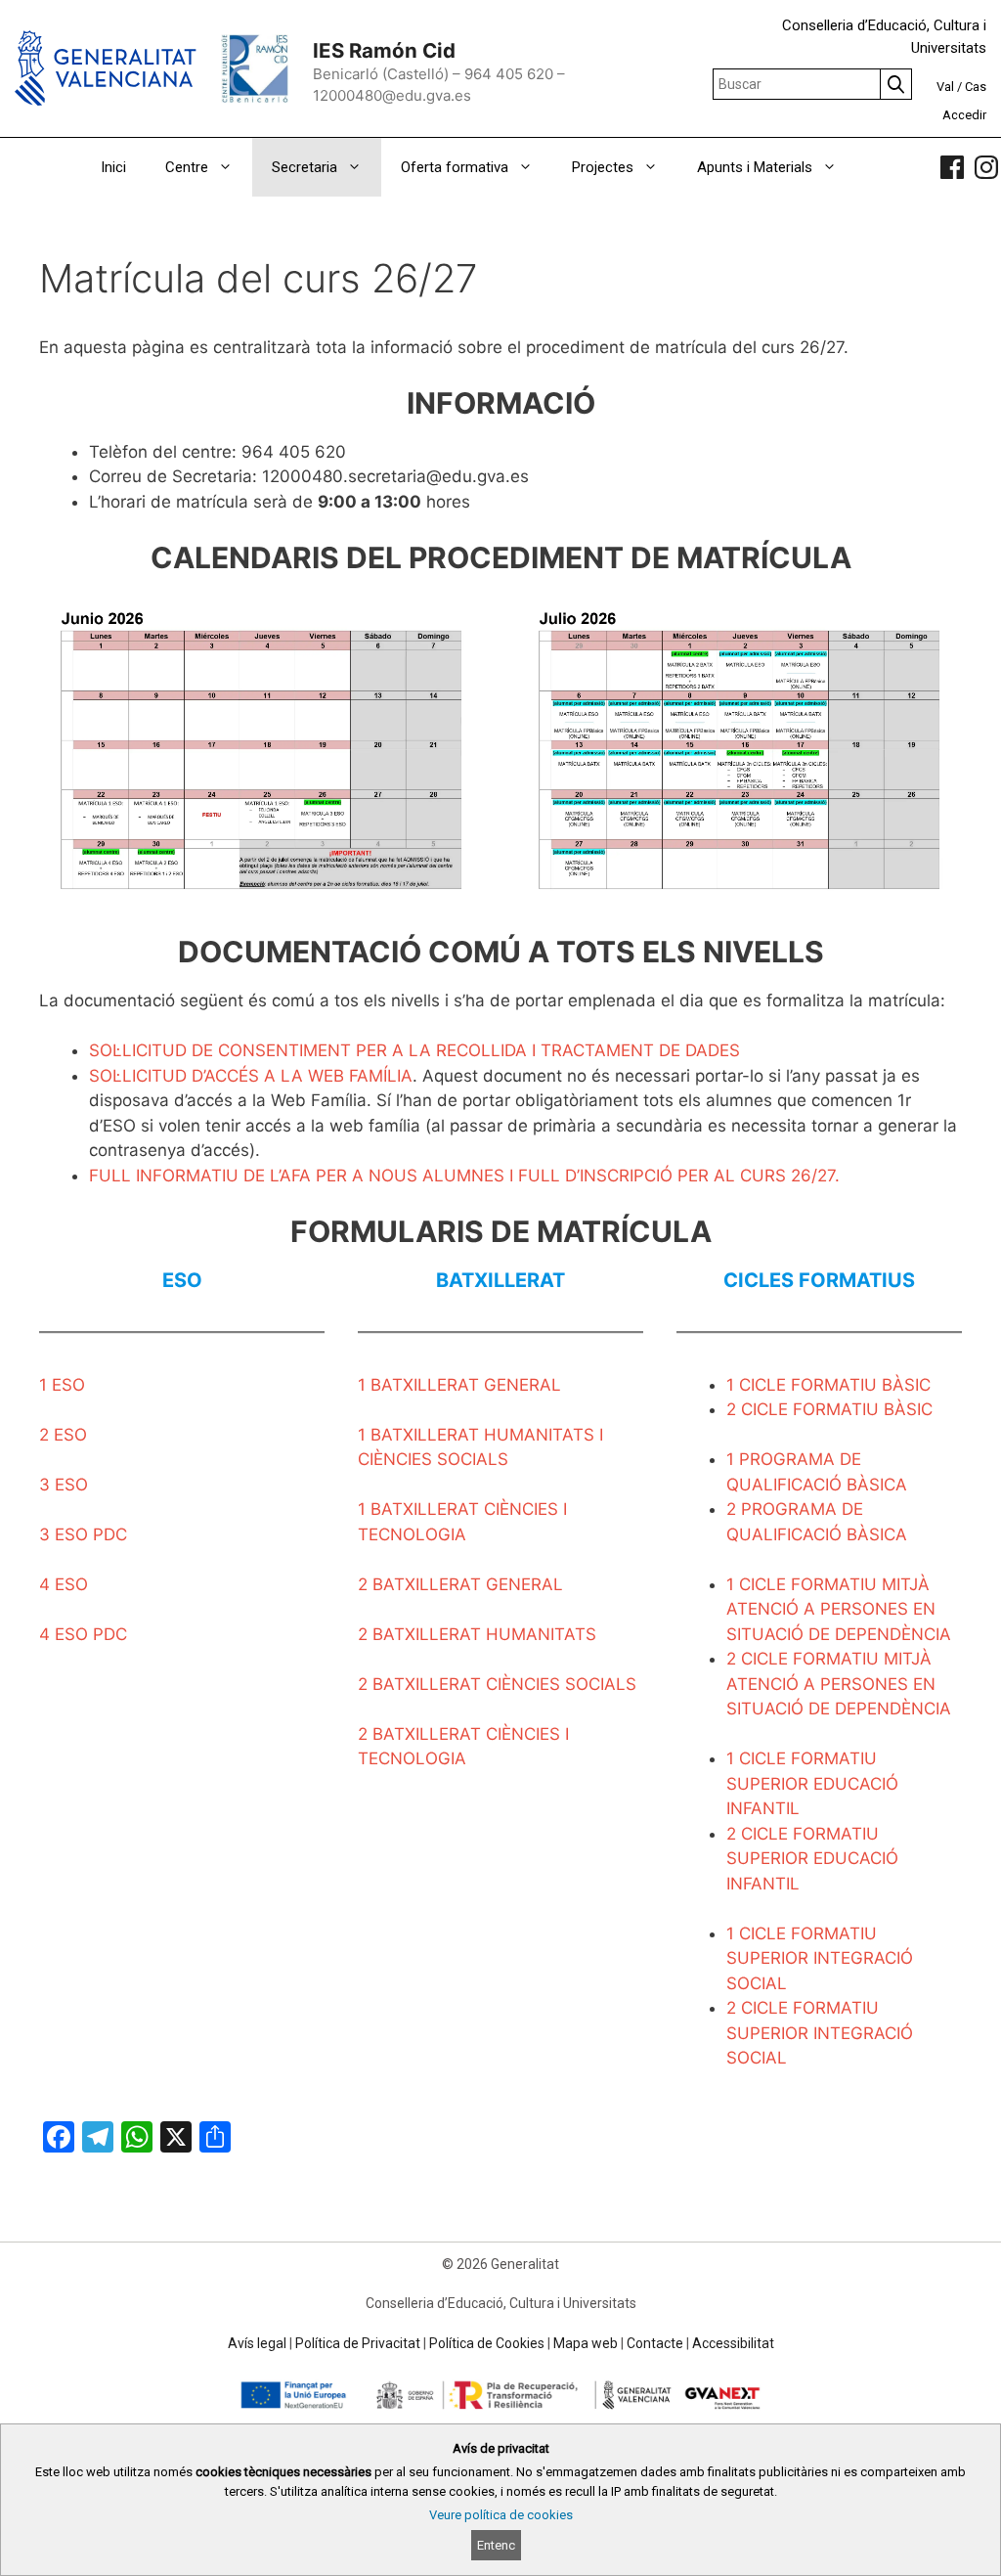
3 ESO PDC (83, 1534)
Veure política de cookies (501, 2515)
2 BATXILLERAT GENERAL (460, 1584)
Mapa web (586, 2343)
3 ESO (64, 1485)
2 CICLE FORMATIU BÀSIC (829, 1409)
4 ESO (64, 1584)
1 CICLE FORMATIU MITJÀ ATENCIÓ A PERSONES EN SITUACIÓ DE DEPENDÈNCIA (839, 1609)
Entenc (496, 2545)
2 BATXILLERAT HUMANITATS (477, 1634)
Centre (187, 167)
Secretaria (305, 167)
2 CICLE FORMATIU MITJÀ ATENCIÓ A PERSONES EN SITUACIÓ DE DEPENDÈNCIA (839, 1684)
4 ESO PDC (83, 1634)
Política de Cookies (487, 2343)
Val (945, 87)
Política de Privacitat (358, 2343)
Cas (976, 87)
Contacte (655, 2343)
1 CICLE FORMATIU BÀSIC (828, 1385)
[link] (952, 167)
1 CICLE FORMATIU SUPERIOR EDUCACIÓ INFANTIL (812, 1783)
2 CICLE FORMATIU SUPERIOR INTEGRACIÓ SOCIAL (820, 2033)
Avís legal (257, 2343)
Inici (113, 167)
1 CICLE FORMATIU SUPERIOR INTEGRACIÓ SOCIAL (820, 1958)
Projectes (603, 167)
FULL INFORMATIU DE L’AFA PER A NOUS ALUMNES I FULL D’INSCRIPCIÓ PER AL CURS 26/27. (464, 1176)
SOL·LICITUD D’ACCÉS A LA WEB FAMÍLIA (251, 1076)
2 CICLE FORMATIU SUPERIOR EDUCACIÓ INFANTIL (812, 1859)
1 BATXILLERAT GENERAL (459, 1385)
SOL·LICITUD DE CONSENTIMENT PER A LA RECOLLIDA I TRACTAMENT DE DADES (414, 1050)
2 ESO (63, 1435)
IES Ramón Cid (384, 50)
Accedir (964, 115)
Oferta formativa (455, 167)
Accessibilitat (733, 2343)
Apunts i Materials (755, 167)
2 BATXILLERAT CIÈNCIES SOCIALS (497, 1684)
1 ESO (62, 1385)
